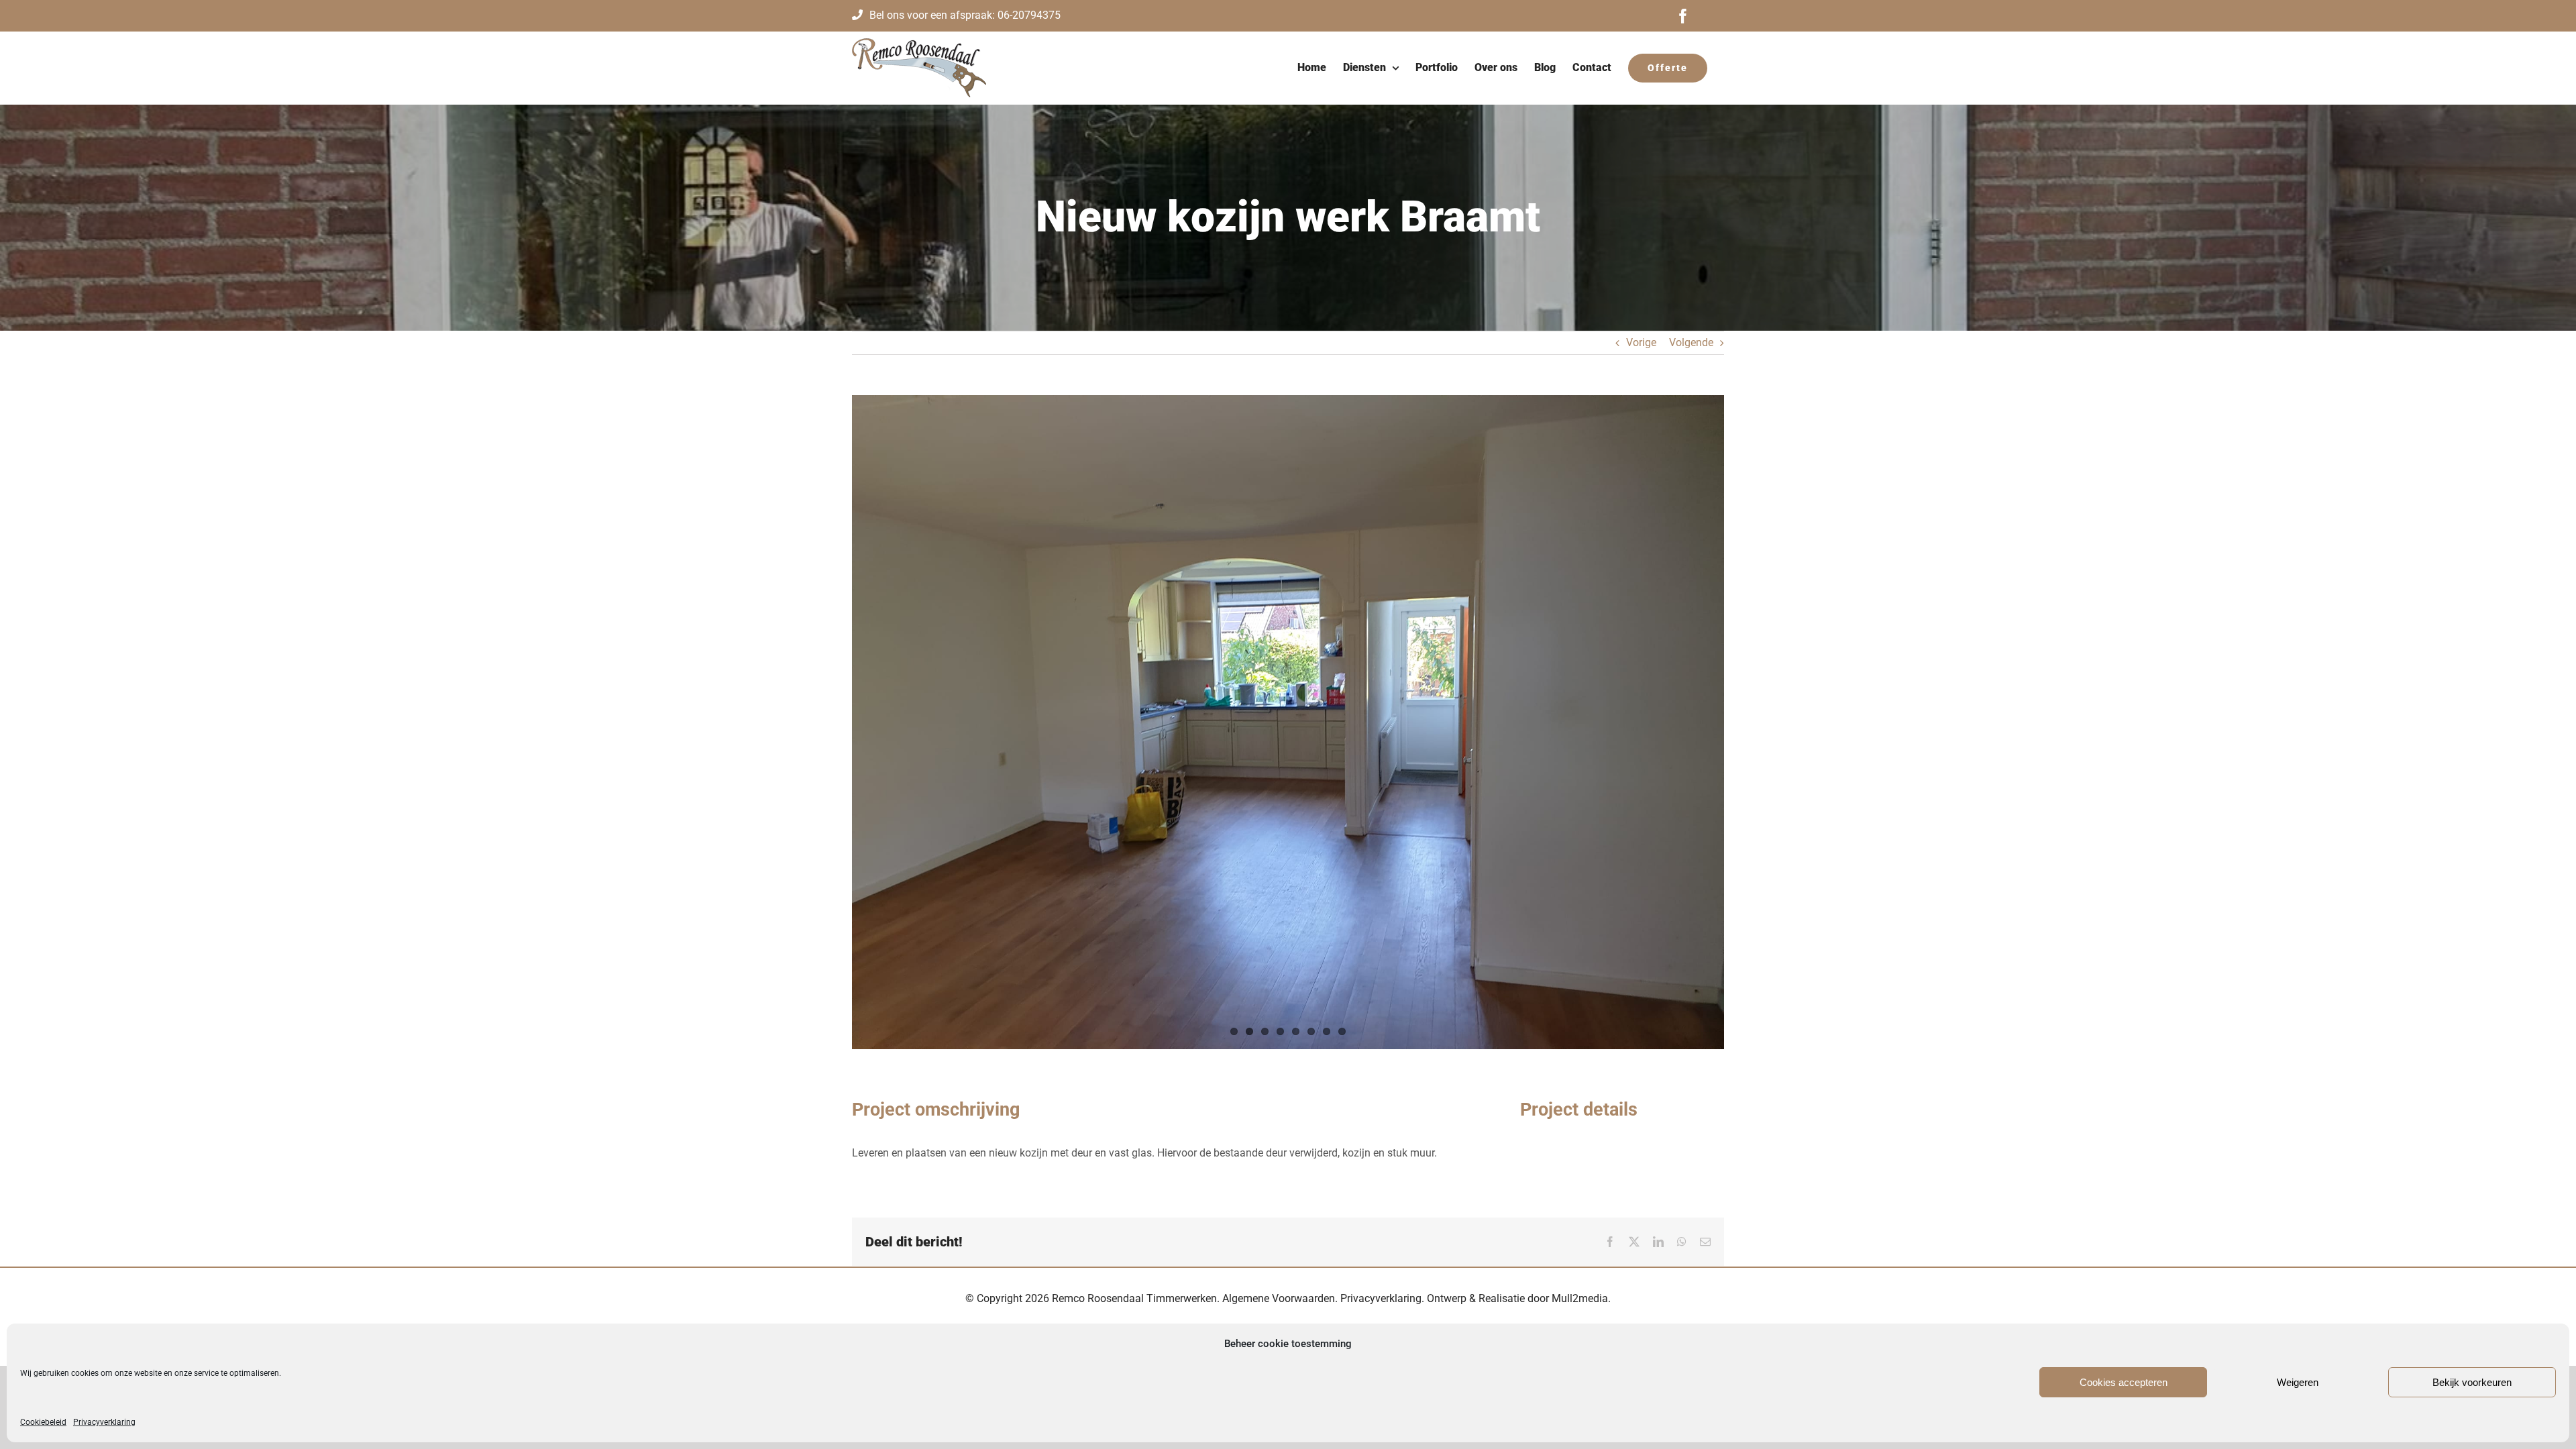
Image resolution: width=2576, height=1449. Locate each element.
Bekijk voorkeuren (2472, 1382)
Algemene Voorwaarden (1279, 1298)
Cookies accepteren (2124, 1382)
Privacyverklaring (104, 1422)
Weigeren (2298, 1382)
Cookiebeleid (43, 1422)
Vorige (1641, 342)
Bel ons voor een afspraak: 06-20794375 (965, 15)
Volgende (1691, 342)
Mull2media (1580, 1298)
